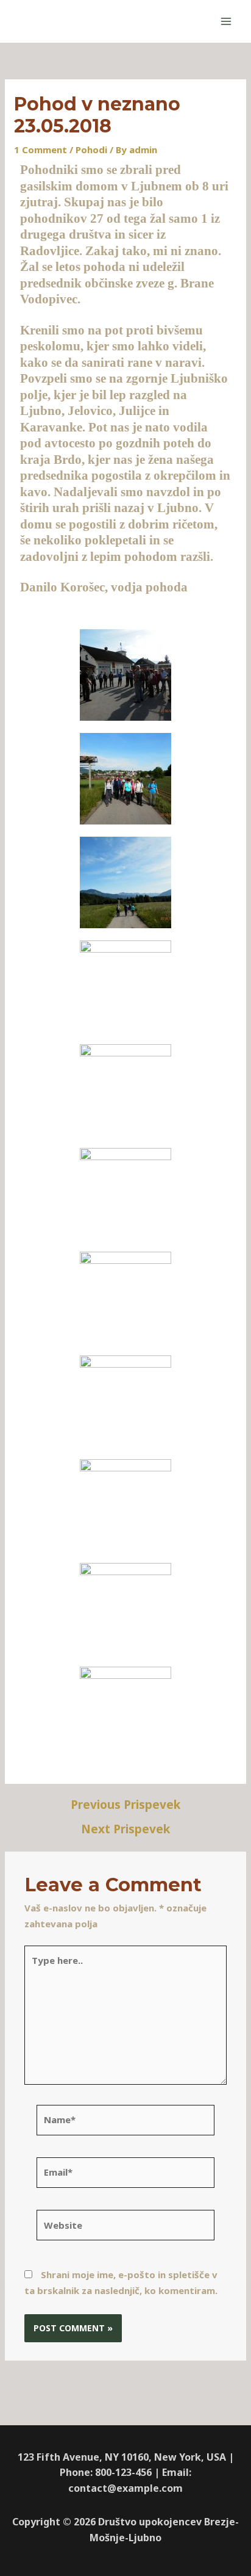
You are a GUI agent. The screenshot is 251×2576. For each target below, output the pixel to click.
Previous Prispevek (125, 1805)
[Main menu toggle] (226, 22)
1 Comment (41, 150)
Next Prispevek (125, 1829)
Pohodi (91, 150)
